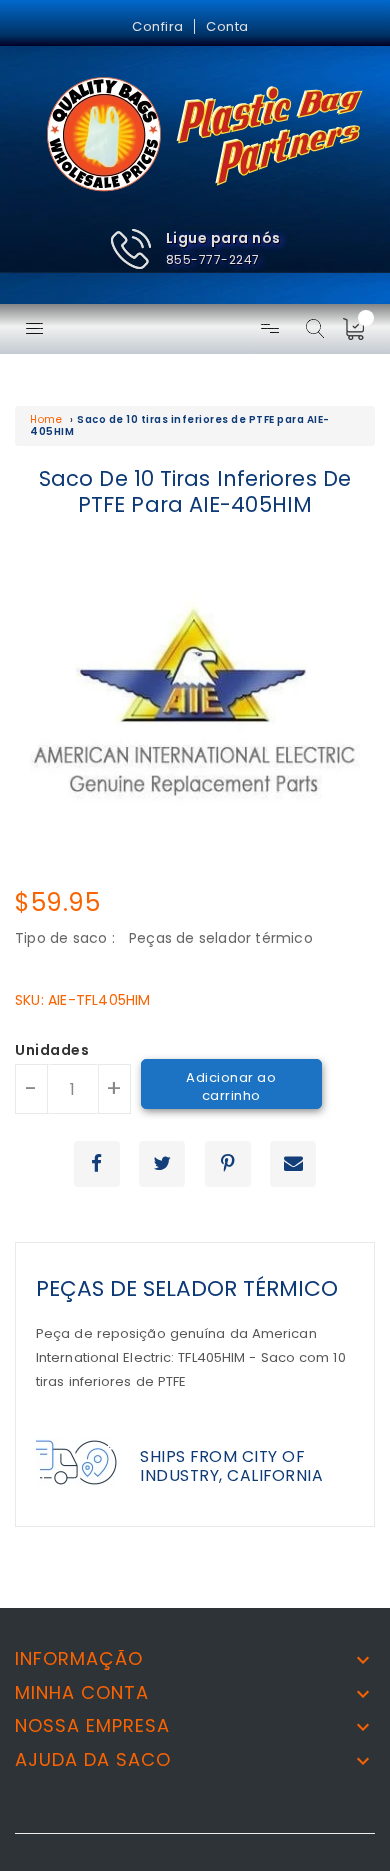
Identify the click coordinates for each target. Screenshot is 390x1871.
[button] (195, 249)
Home (46, 419)
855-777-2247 (213, 259)
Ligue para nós (223, 238)
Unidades (52, 1051)
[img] (360, 329)
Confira (158, 26)
